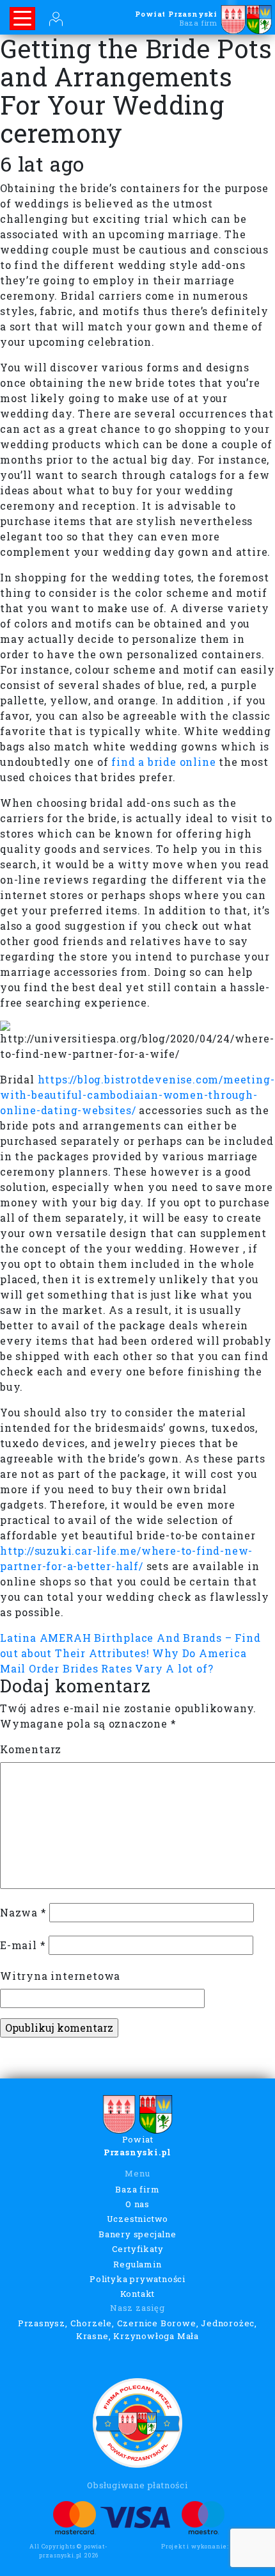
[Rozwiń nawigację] (22, 19)
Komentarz (31, 1749)
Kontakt (138, 2294)
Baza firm (137, 2189)
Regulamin (137, 2264)
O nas (137, 2204)
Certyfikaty (138, 2249)
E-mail (23, 1945)
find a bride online (163, 762)
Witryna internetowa (60, 1976)
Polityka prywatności (137, 2279)
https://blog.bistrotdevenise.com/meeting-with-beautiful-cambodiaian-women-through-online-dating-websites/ (137, 1095)
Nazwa (23, 1912)
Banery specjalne (137, 2234)
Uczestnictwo (138, 2219)
